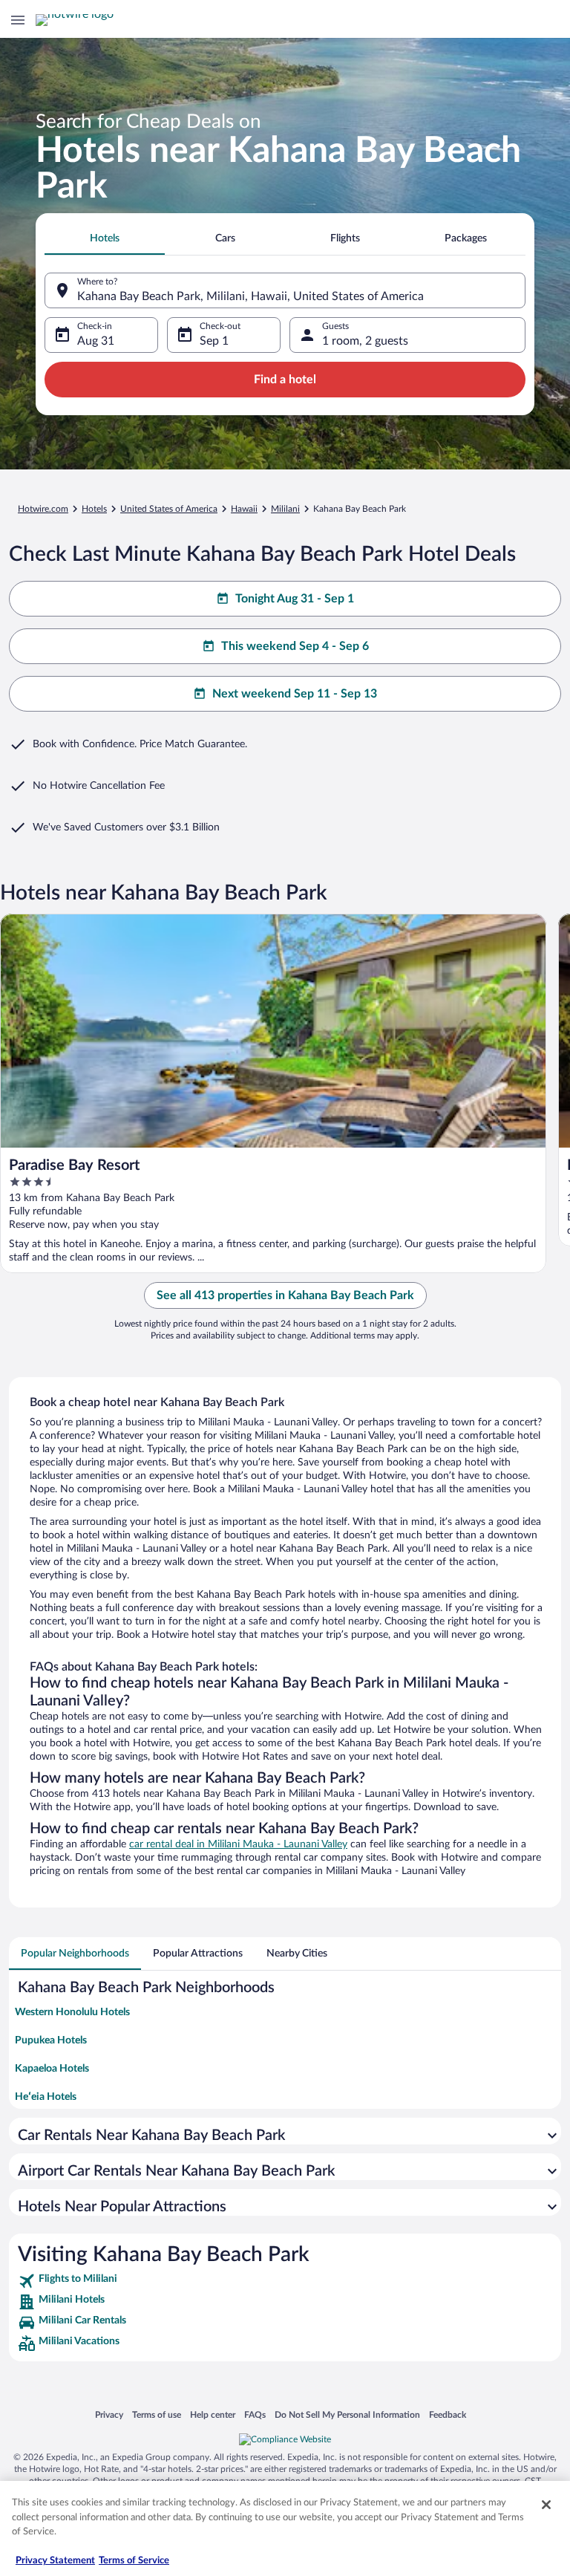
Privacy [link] (109, 2414)
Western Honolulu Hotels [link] (72, 2012)
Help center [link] (213, 2414)
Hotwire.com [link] (43, 509)
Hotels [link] (94, 509)
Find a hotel (285, 380)
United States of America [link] (169, 509)
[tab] (105, 238)
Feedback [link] (448, 2414)
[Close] (546, 2505)
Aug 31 (96, 341)
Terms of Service (134, 2561)
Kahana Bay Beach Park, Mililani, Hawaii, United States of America (250, 296)
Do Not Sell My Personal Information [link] (347, 2414)
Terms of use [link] (157, 2414)
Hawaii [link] (244, 509)
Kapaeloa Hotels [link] (52, 2069)
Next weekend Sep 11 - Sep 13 (295, 694)
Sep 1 (214, 341)
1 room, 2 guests (365, 341)
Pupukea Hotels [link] (51, 2040)
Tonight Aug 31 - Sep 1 (295, 599)
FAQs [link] (255, 2414)
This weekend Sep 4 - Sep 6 (295, 646)
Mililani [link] (285, 509)
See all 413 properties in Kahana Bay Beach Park (285, 1295)
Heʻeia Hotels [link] (46, 2097)
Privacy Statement (55, 2561)
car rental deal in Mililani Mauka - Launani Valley (238, 1844)
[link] (285, 2281)
